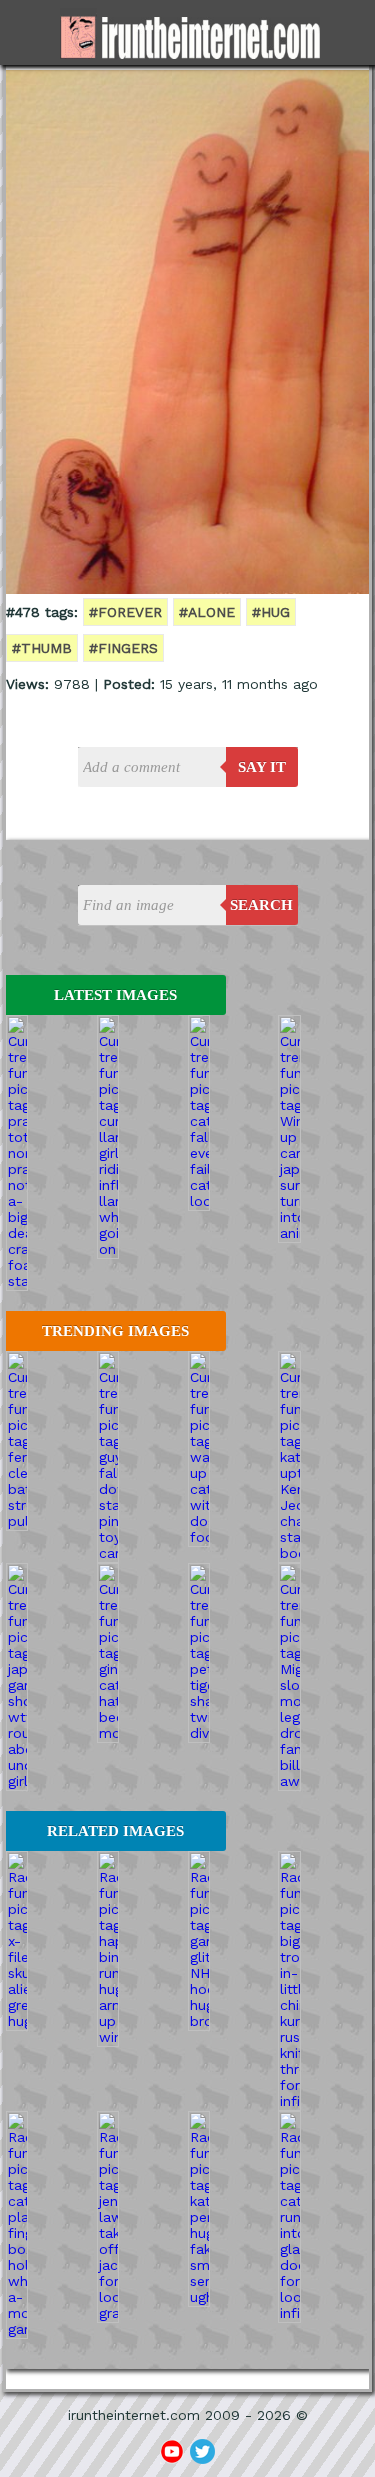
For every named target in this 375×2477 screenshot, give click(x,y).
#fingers (123, 648)
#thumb (42, 648)
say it (262, 767)
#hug (271, 612)
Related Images (115, 1831)
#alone (207, 612)
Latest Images (115, 995)
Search (261, 905)
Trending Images (115, 1331)
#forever (125, 612)
